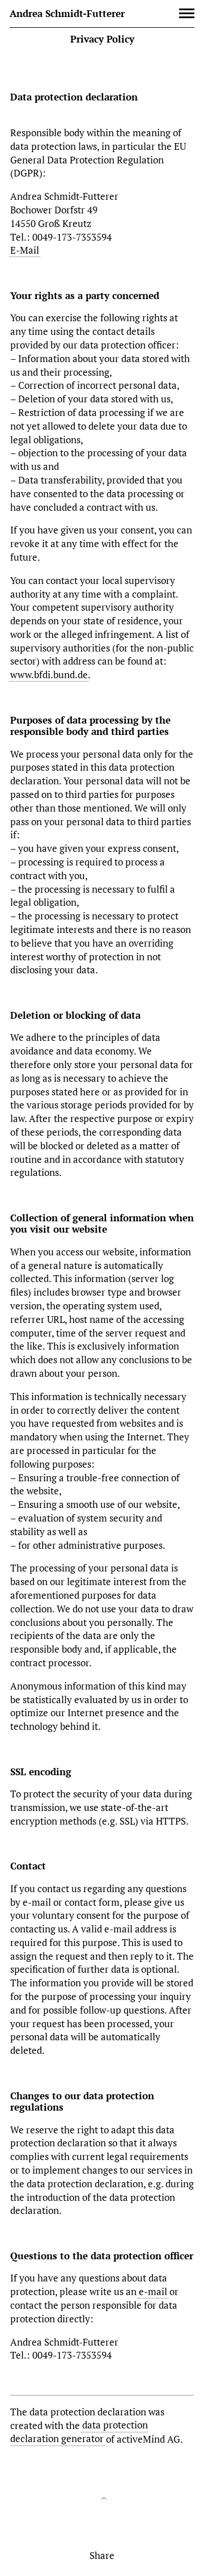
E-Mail (25, 250)
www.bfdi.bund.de (49, 675)
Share (102, 2555)
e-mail (153, 2291)
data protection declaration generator (79, 2432)
